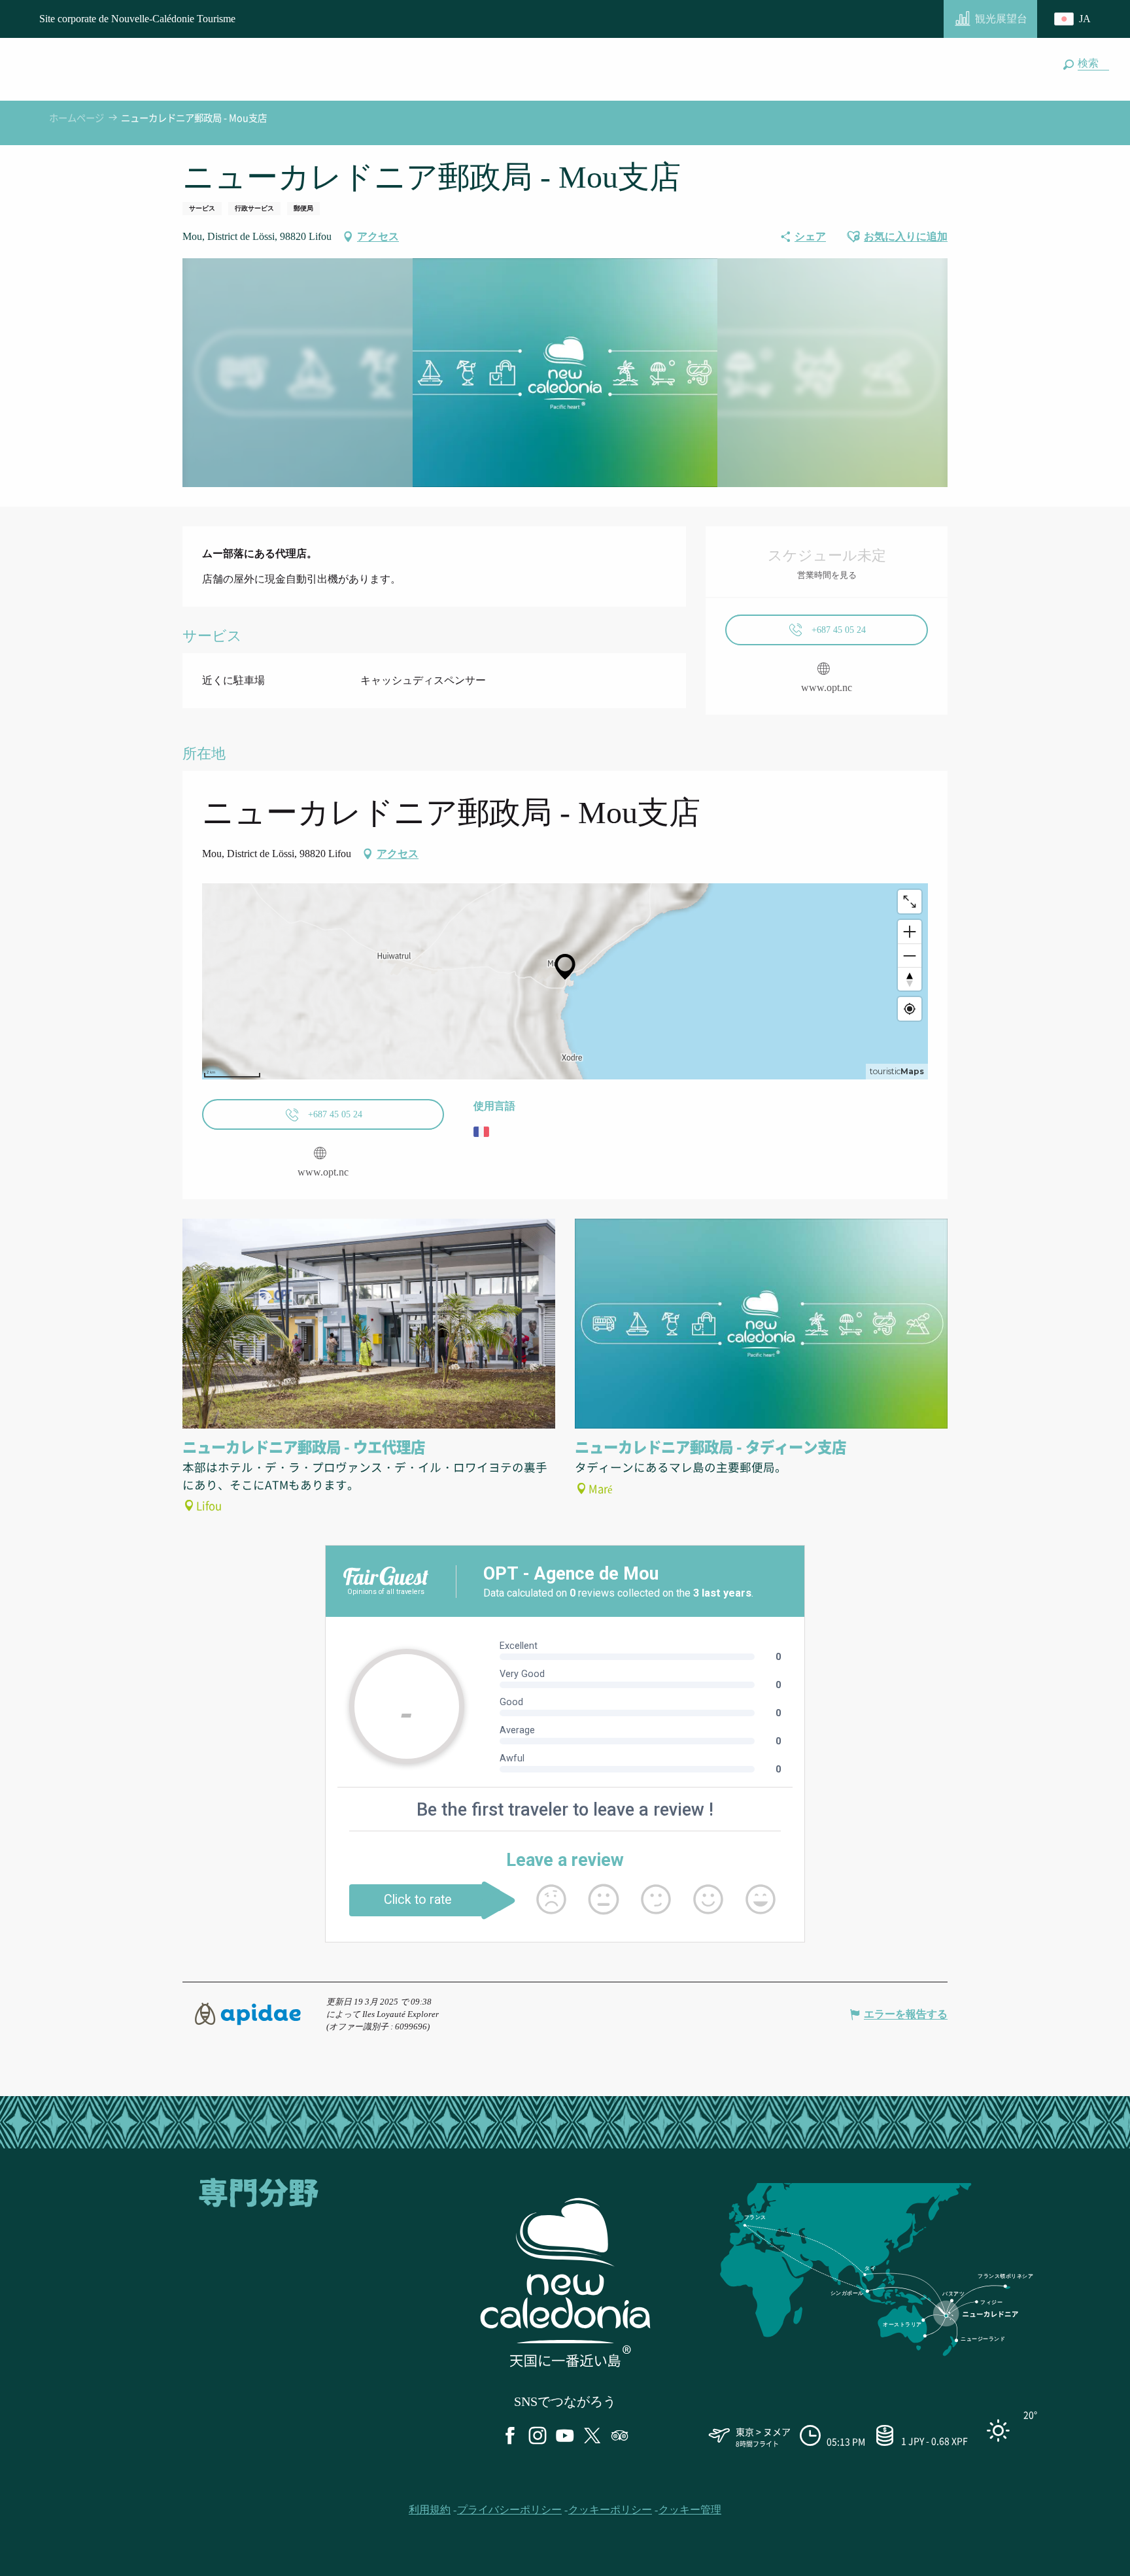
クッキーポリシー (610, 2510)
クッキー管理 (690, 2510)
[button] (1091, 63)
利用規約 (430, 2510)
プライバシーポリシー (509, 2510)
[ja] (1074, 19)
